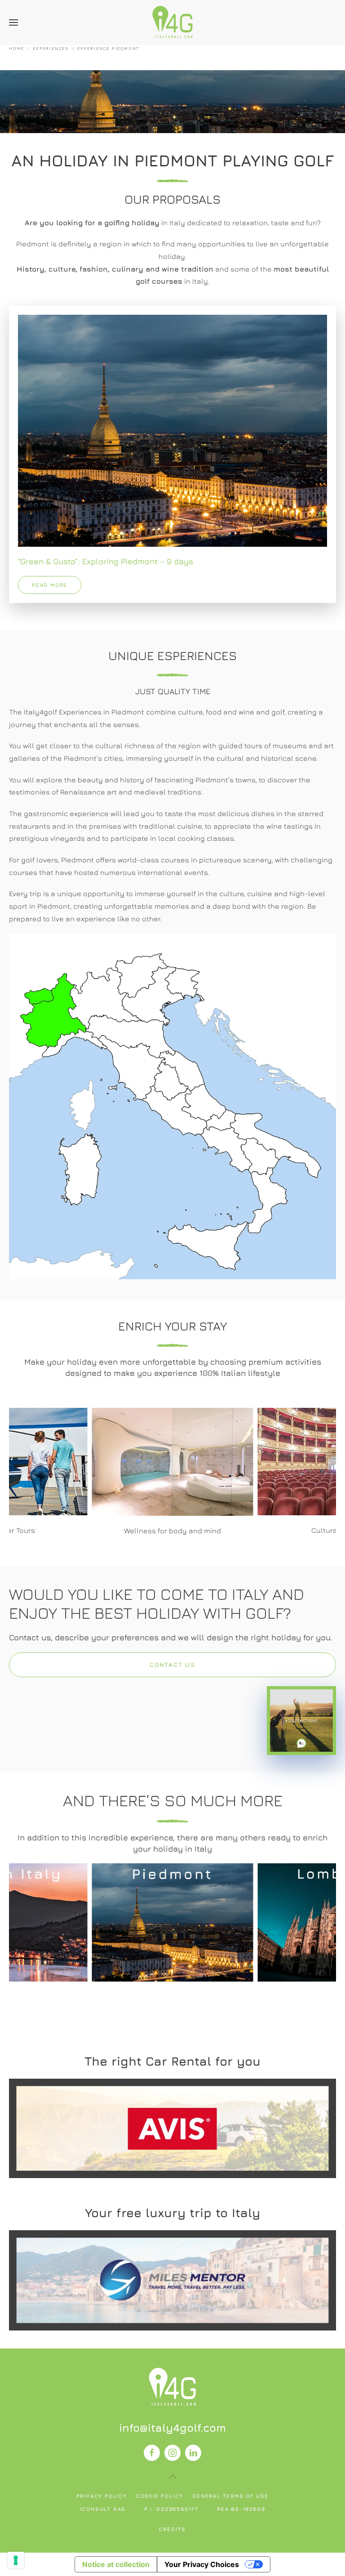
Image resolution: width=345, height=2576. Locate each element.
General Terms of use (230, 2496)
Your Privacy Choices (202, 2564)
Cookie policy (160, 2496)
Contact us (172, 1665)
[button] (13, 22)
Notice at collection (116, 2564)
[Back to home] (172, 22)
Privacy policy (102, 2496)
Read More (172, 2128)
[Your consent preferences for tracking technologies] (16, 2560)
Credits (173, 2529)
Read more (50, 585)
